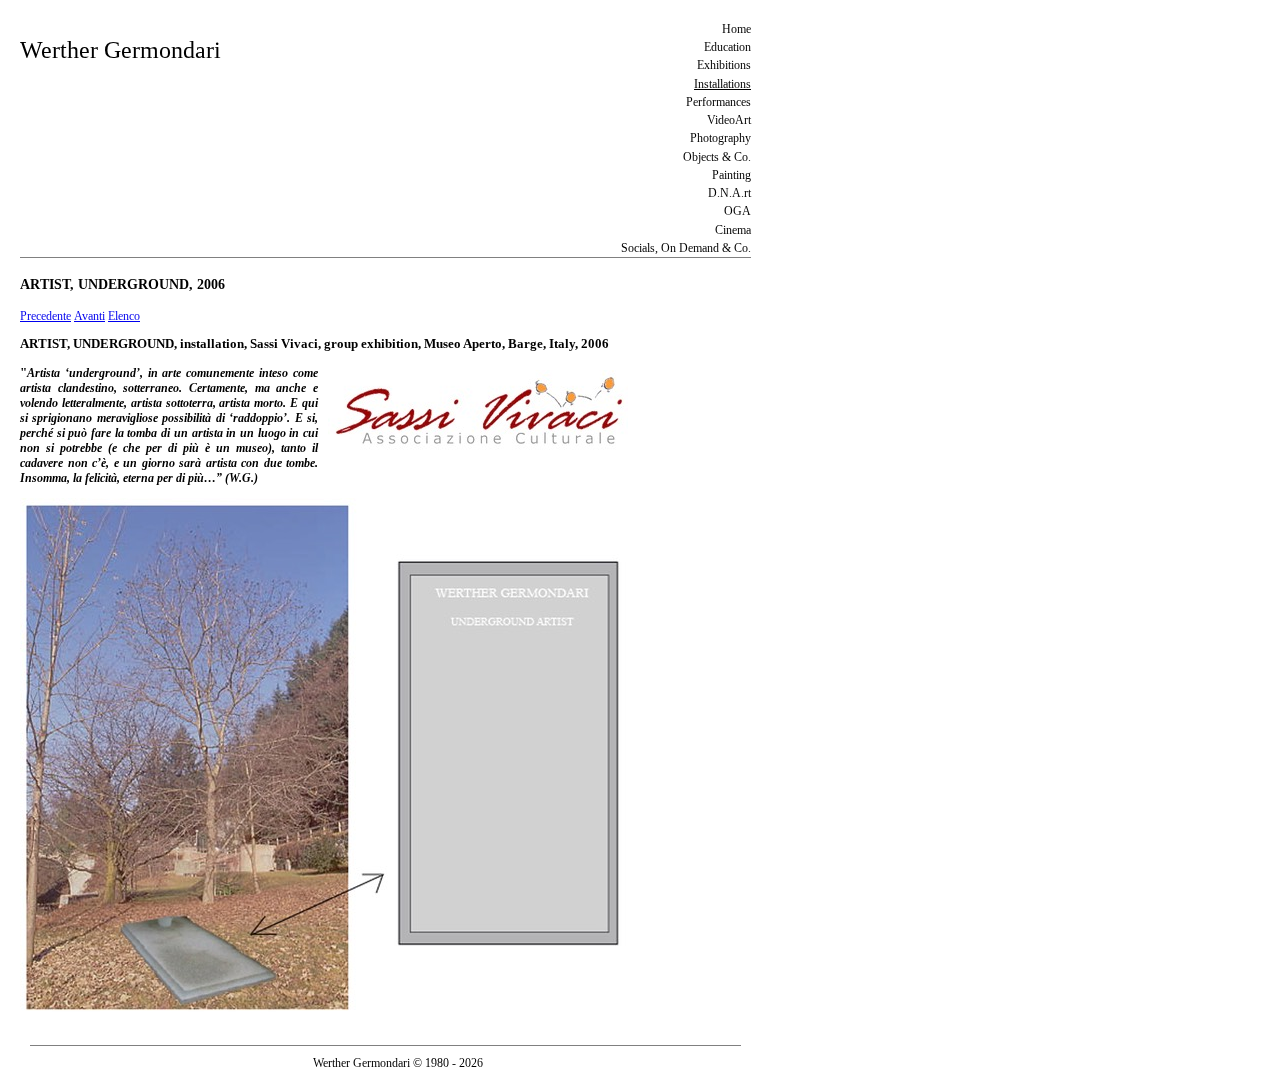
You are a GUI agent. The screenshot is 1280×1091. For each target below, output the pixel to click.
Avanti (89, 316)
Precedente (45, 316)
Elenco (124, 316)
